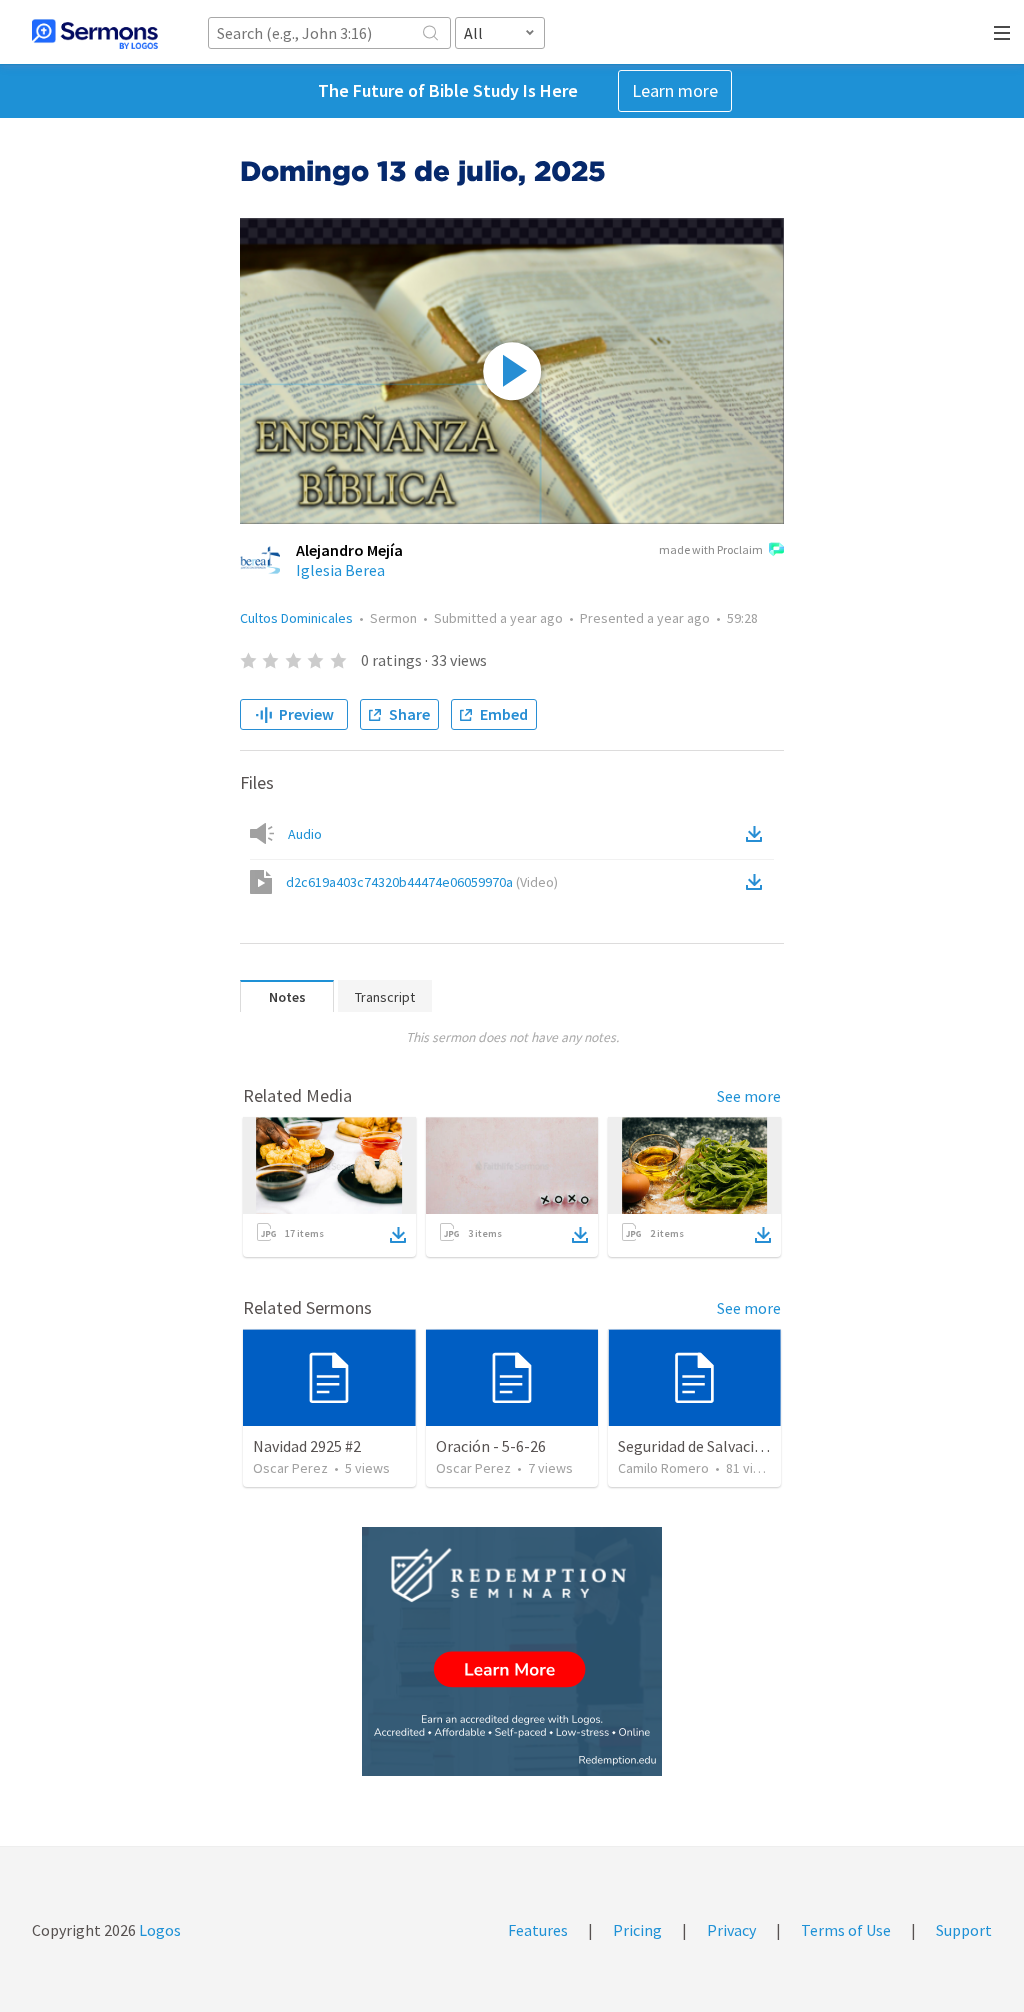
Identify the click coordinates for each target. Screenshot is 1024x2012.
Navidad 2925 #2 (307, 1446)
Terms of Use (846, 1930)
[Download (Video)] (758, 882)
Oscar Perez (290, 1468)
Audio (305, 834)
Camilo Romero (663, 1468)
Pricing (637, 1930)
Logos (158, 1930)
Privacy (731, 1930)
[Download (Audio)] (758, 834)
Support (964, 1930)
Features (538, 1930)
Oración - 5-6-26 (491, 1446)
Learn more (675, 90)
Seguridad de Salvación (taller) (721, 1446)
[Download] (398, 1235)
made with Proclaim (711, 549)
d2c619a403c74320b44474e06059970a (422, 882)
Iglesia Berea (340, 570)
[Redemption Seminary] (512, 1651)
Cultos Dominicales (296, 618)
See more (749, 1096)
